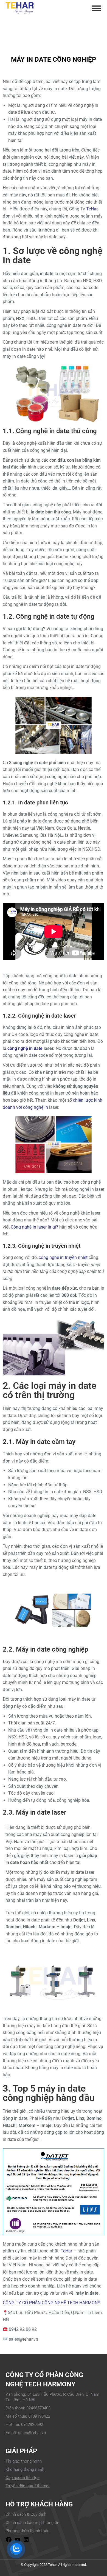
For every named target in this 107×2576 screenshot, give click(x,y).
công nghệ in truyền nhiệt (63, 1257)
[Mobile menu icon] (96, 8)
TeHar (92, 209)
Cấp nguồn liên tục (22, 2478)
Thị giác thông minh (24, 2461)
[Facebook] (9, 2541)
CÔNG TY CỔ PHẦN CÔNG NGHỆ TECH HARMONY (52, 2303)
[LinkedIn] (26, 2541)
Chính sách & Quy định (26, 2514)
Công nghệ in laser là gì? (34, 1227)
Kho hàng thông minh (25, 2469)
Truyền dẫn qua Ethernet (28, 2486)
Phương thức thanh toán (27, 2531)
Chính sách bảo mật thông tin (32, 2523)
